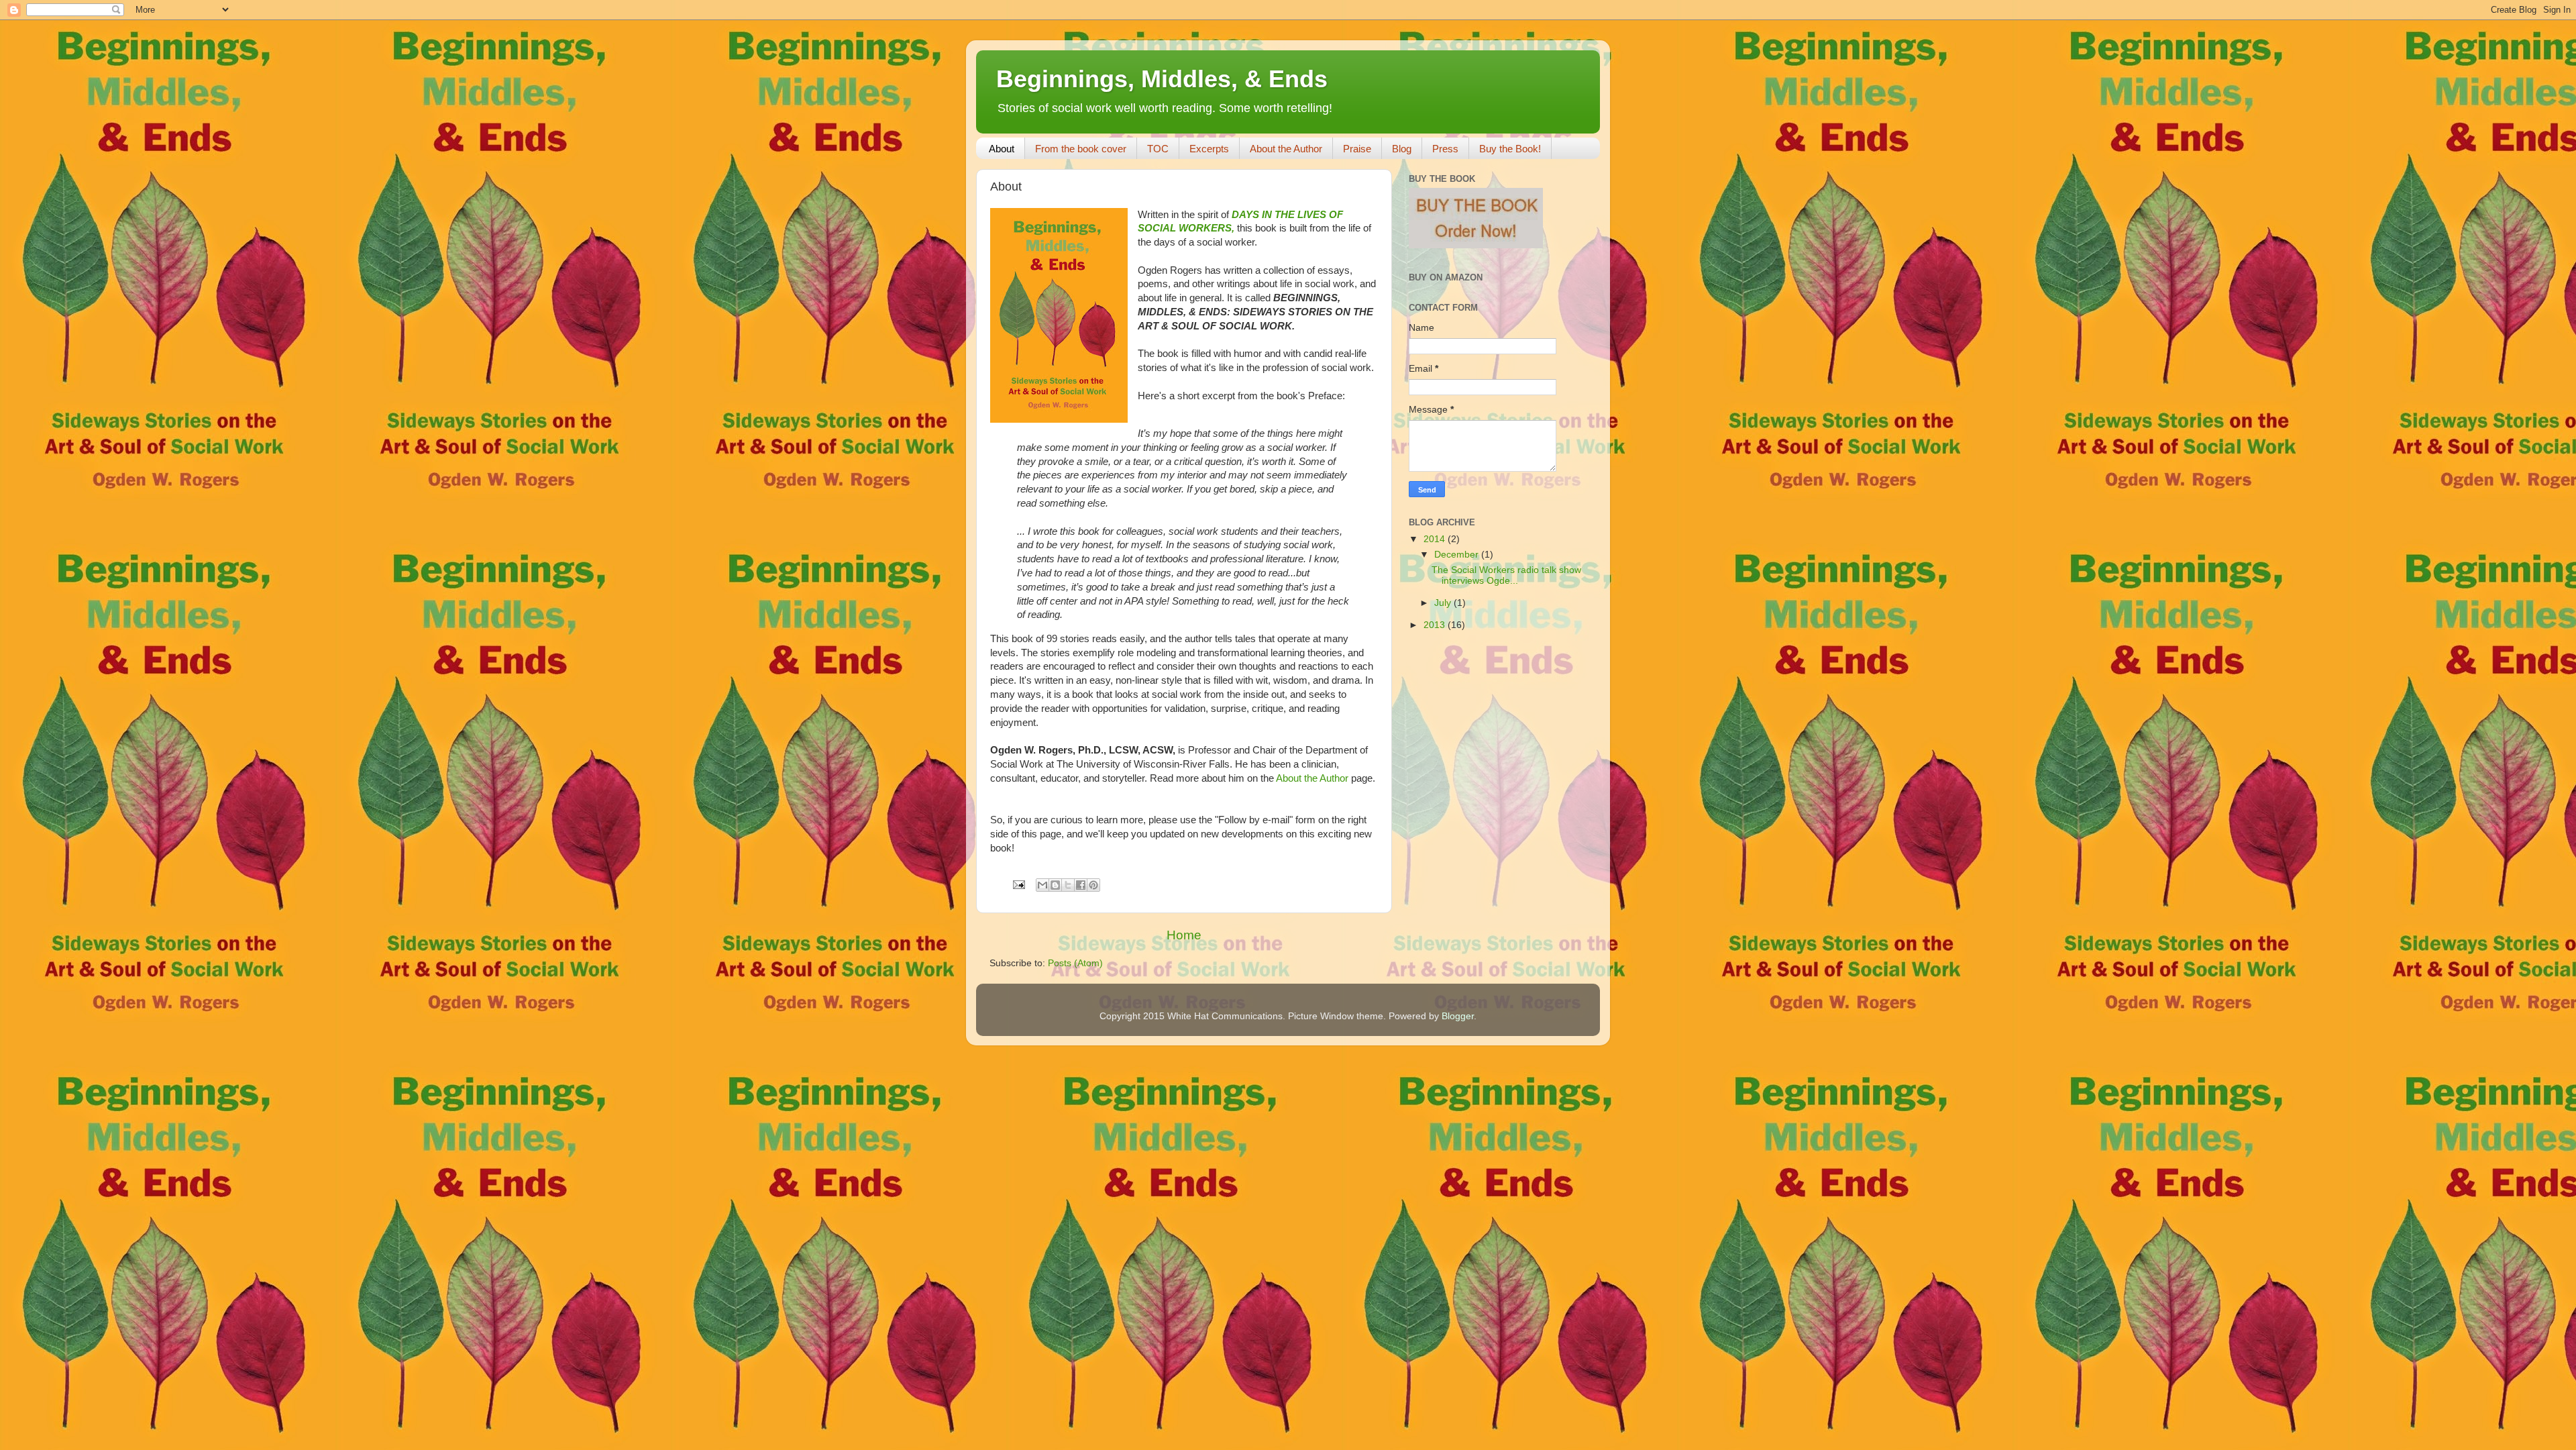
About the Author (1286, 149)
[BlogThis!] (1055, 885)
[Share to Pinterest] (1093, 885)
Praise (1357, 149)
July (1444, 603)
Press (1445, 149)
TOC (1158, 149)
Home (1184, 935)
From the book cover (1081, 149)
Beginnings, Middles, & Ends (1162, 79)
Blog (1402, 149)
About (1002, 149)
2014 (1436, 539)
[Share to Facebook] (1081, 885)
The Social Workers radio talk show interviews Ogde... (1506, 575)
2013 (1436, 625)
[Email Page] (1018, 884)
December (1458, 555)
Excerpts (1209, 149)
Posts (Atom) (1075, 963)
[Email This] (1042, 885)
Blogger (1458, 1016)
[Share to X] (1068, 885)
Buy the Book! (1510, 149)
